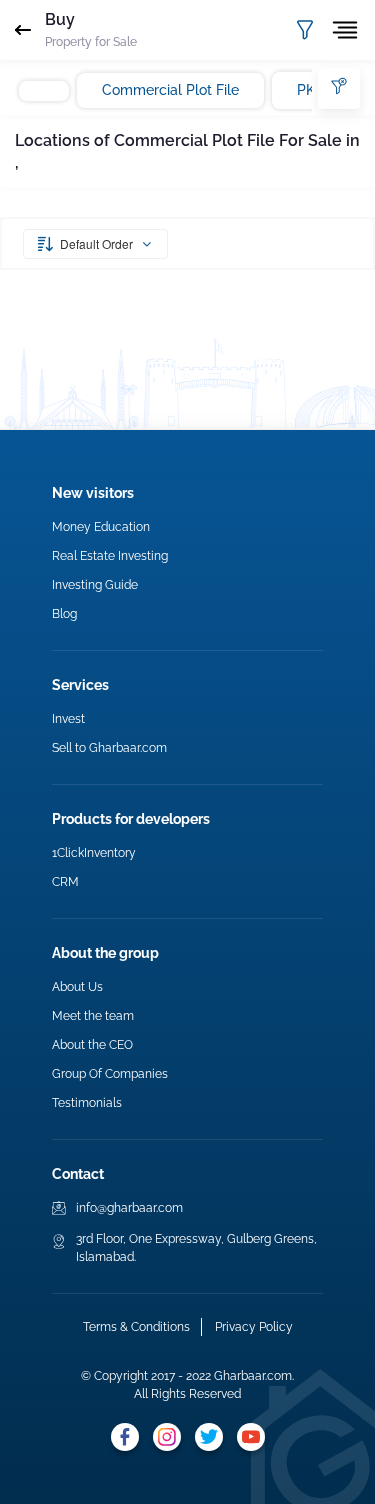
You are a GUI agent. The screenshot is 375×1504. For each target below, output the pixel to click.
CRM (65, 882)
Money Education (101, 527)
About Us (77, 987)
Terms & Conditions (136, 1327)
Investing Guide (95, 585)
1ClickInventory (94, 853)
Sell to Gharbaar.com (109, 748)
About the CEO (92, 1045)
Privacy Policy (254, 1327)
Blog (64, 614)
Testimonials (87, 1103)
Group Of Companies (110, 1074)
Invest (68, 719)
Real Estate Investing (110, 556)
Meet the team (93, 1016)
